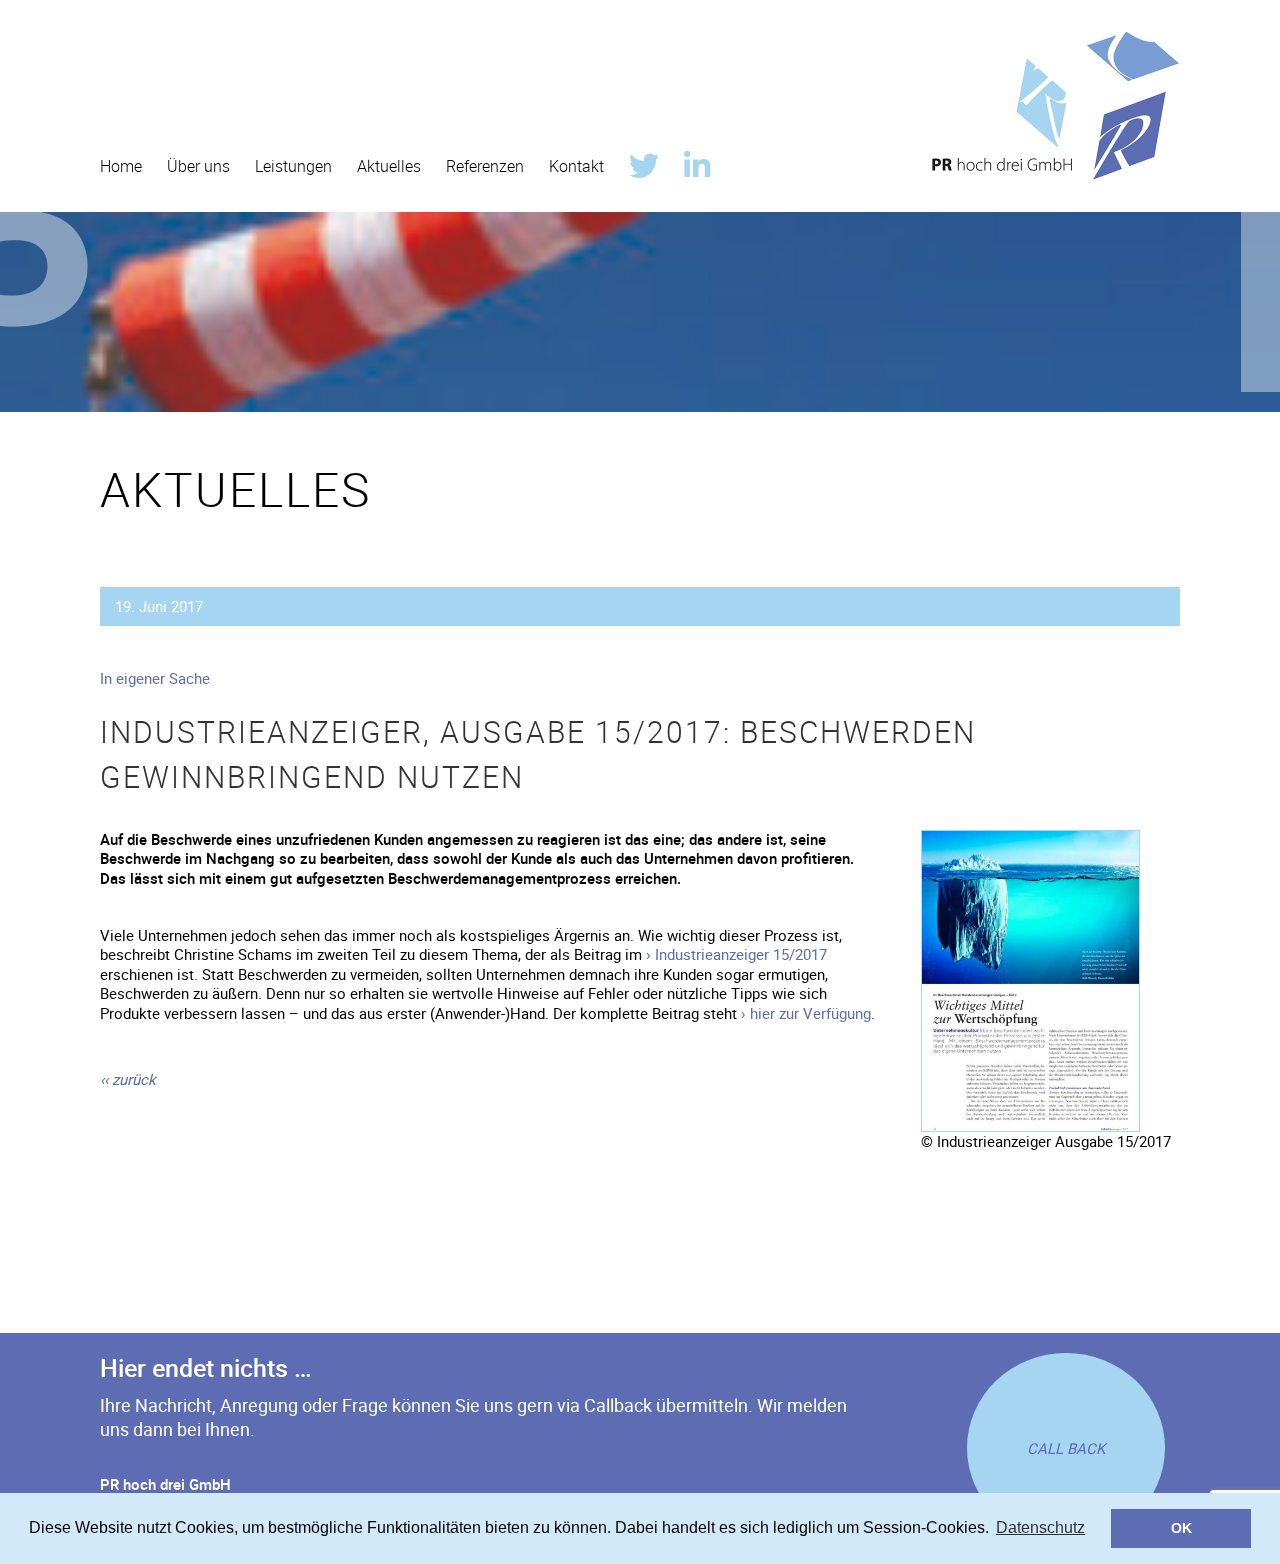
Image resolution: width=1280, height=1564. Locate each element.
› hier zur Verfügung (806, 1013)
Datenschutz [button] (1040, 1527)
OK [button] (1181, 1528)
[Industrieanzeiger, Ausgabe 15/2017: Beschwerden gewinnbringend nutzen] (1030, 838)
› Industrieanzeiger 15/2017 (736, 954)
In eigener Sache (155, 678)
